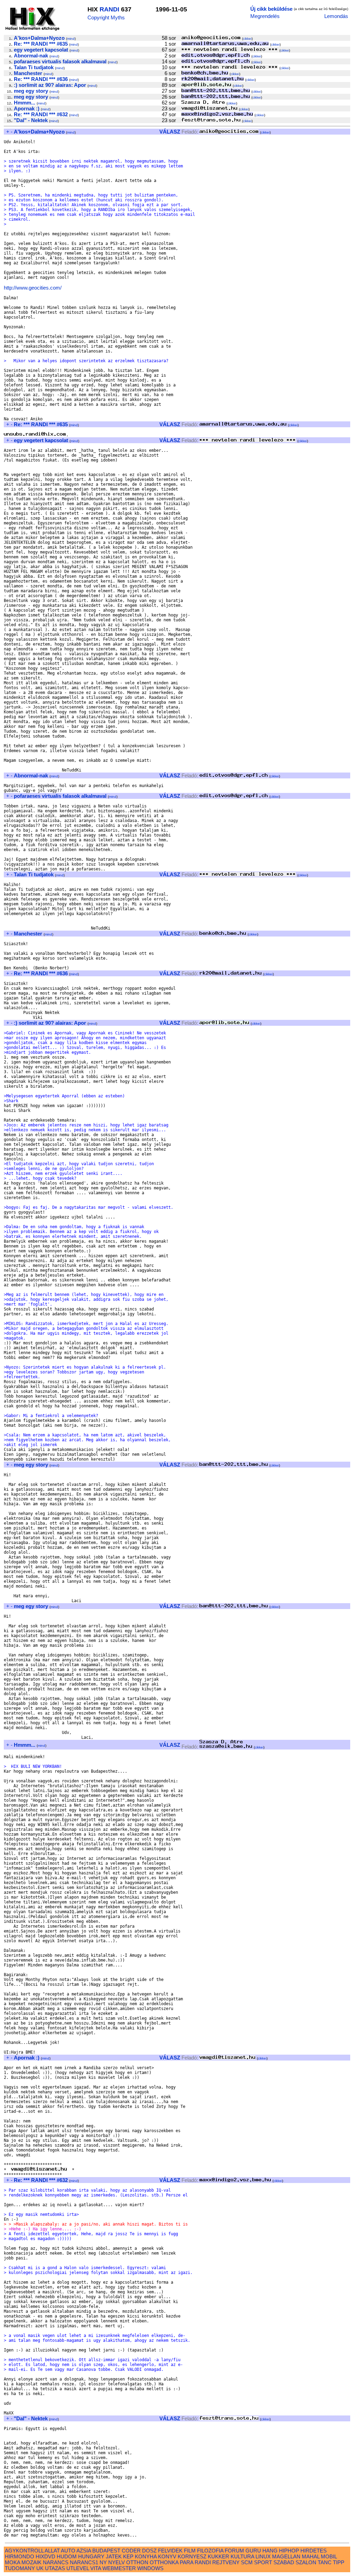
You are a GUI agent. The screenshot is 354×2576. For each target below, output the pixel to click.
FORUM (234, 2551)
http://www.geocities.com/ (33, 288)
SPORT (263, 2562)
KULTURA (242, 2556)
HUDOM (67, 2556)
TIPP (339, 2562)
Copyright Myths (106, 17)
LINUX (263, 2556)
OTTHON (137, 2562)
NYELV (117, 2562)
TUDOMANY (20, 2568)
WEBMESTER (119, 2568)
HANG (270, 2551)
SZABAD (284, 2562)
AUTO (68, 2551)
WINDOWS (150, 2568)
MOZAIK (31, 2562)
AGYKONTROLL (24, 2551)
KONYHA (146, 2556)
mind (71, 39)
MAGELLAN (286, 2556)
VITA (96, 2568)
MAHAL (311, 2556)
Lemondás (336, 16)
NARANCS (56, 2562)
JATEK (114, 2556)
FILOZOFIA (210, 2551)
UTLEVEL (78, 2568)
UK (40, 2568)
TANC (325, 2562)
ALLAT (52, 2551)
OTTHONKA (164, 2562)
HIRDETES (314, 2551)
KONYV (167, 2556)
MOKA (12, 2562)
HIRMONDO (20, 2556)
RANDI (109, 9)
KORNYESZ (192, 2556)
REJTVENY (226, 2562)
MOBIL (329, 2556)
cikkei (247, 39)
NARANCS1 (84, 2562)
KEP (128, 2556)
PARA (187, 2562)
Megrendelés (265, 16)
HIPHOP (289, 2551)
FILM (190, 2551)
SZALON (306, 2562)
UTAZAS (55, 2568)
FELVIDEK (170, 2551)
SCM (247, 2562)
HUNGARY (91, 2556)
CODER (131, 2551)
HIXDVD (45, 2556)
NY (103, 2562)
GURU (253, 2551)
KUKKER (218, 2556)
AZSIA (84, 2551)
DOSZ (149, 2551)
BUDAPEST (106, 2551)
